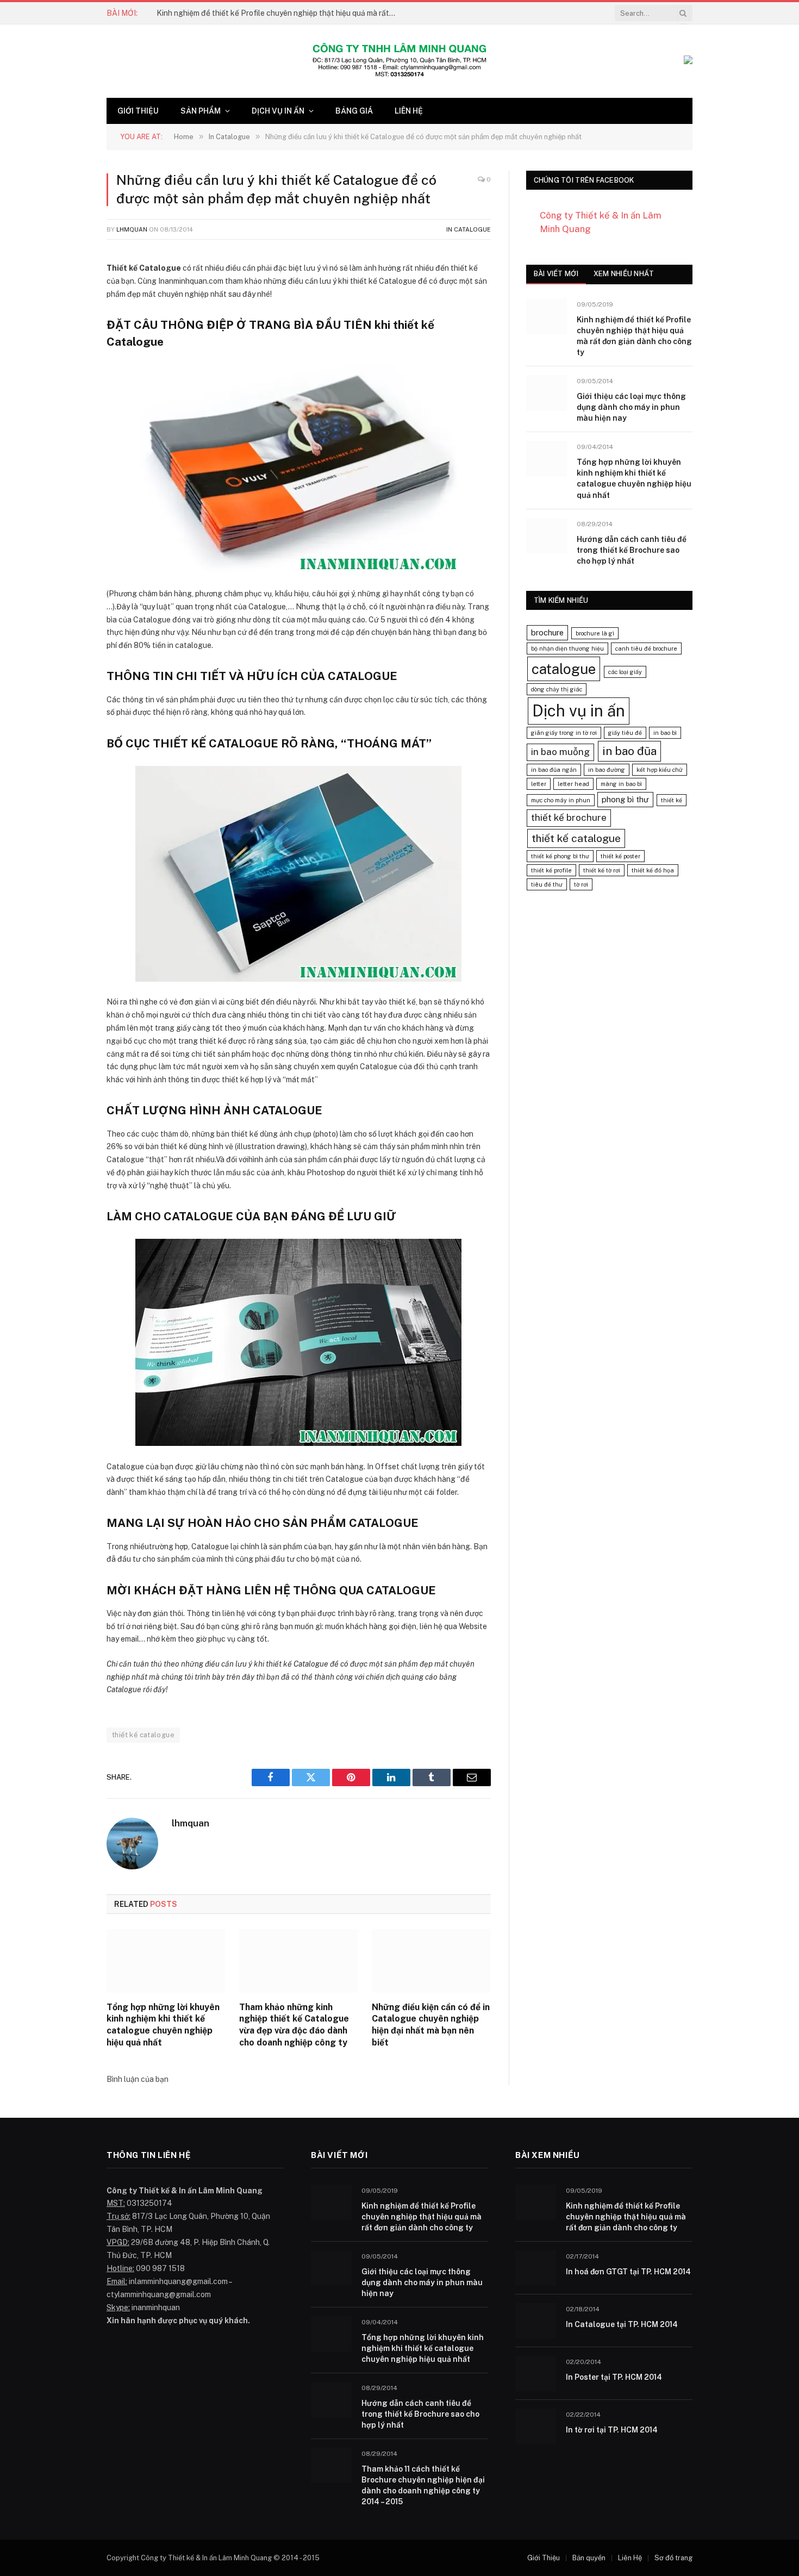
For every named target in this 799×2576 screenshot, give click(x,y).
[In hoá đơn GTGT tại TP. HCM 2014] (536, 2268)
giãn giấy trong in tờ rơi (564, 733)
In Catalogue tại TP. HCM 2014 (622, 2324)
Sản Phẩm (201, 111)
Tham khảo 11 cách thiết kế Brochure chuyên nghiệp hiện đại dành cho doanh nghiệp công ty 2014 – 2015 (423, 2485)
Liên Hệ (409, 111)
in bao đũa (629, 751)
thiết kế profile (551, 870)
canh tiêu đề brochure (646, 648)
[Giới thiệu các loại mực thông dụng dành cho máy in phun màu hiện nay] (547, 393)
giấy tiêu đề (625, 733)
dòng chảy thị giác (557, 689)
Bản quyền (589, 2558)
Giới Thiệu (138, 111)
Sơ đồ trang (673, 2558)
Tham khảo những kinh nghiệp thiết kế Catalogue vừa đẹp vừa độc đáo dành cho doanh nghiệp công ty (294, 2025)
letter (539, 784)
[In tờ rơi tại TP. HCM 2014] (536, 2426)
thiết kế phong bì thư (560, 856)
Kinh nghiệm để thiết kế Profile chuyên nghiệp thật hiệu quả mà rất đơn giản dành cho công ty (279, 13)
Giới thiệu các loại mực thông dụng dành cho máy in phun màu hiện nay (631, 407)
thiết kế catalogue (143, 1735)
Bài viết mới (556, 274)
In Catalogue (469, 229)
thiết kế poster (620, 856)
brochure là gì (595, 633)
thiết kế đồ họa (653, 870)
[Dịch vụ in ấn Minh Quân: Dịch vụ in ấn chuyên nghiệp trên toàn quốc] (399, 61)
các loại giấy (625, 672)
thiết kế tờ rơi (602, 870)
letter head (573, 784)
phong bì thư (625, 799)
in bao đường (607, 770)
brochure (547, 632)
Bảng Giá (354, 111)
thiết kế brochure (569, 818)
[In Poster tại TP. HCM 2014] (536, 2374)
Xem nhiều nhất (624, 274)
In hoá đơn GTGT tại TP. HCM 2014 (628, 2272)
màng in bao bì (621, 784)
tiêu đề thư (547, 884)
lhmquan (132, 229)
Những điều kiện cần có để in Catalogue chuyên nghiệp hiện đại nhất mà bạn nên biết (431, 2025)
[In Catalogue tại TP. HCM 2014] (536, 2321)
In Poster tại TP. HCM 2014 (614, 2377)
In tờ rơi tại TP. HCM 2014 (612, 2430)
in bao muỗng (560, 752)
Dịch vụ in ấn (278, 111)
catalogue (564, 669)
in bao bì (665, 733)
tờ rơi (581, 884)
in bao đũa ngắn (554, 770)
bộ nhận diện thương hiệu (567, 648)
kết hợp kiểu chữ (660, 770)
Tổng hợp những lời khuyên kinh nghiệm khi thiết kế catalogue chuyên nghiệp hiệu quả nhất (163, 2025)
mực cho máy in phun (561, 800)
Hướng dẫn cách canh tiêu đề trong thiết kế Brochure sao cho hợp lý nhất (632, 550)
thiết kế (672, 800)
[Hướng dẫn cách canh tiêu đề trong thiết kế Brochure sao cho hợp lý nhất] (547, 536)
